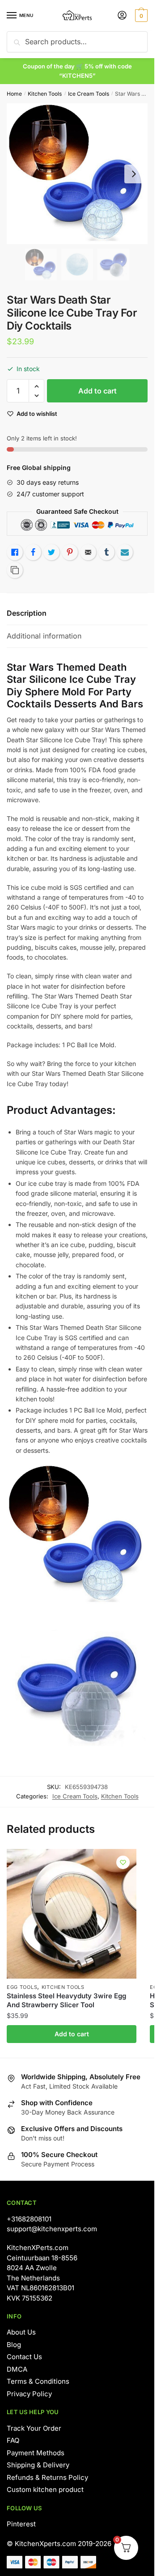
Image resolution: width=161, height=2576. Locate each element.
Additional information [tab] (44, 636)
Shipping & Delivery (38, 2465)
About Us (21, 2332)
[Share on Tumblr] (106, 552)
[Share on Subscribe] (125, 552)
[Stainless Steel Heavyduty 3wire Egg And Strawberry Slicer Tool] (72, 1914)
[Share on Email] (88, 552)
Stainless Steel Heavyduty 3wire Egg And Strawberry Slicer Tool (66, 2000)
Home (14, 94)
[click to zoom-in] (77, 174)
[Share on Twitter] (51, 552)
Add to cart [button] (72, 2034)
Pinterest (21, 2524)
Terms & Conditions (38, 2381)
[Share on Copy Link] (15, 570)
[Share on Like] (15, 552)
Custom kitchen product (45, 2489)
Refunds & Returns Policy (47, 2477)
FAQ (13, 2440)
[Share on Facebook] (33, 552)
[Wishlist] (123, 1862)
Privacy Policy (29, 2394)
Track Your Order (34, 2428)
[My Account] (122, 16)
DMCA (17, 2369)
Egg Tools (22, 1987)
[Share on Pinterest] (70, 552)
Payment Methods (36, 2453)
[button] (36, 387)
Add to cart (97, 391)
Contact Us (24, 2357)
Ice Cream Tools (89, 94)
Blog (14, 2345)
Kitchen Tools (45, 94)
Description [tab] (27, 613)
